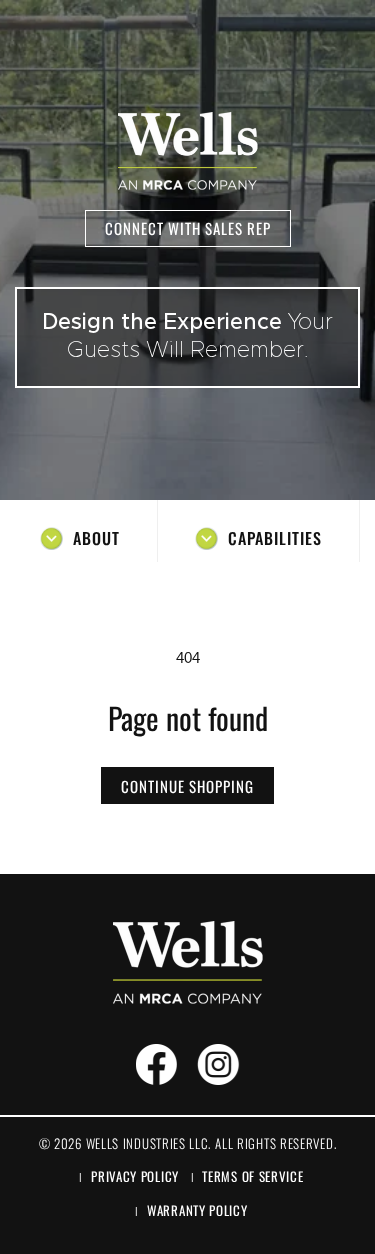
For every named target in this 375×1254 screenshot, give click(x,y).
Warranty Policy (197, 1210)
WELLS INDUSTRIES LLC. (148, 1143)
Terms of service (252, 1176)
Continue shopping (187, 786)
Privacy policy (135, 1176)
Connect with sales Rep (188, 228)
